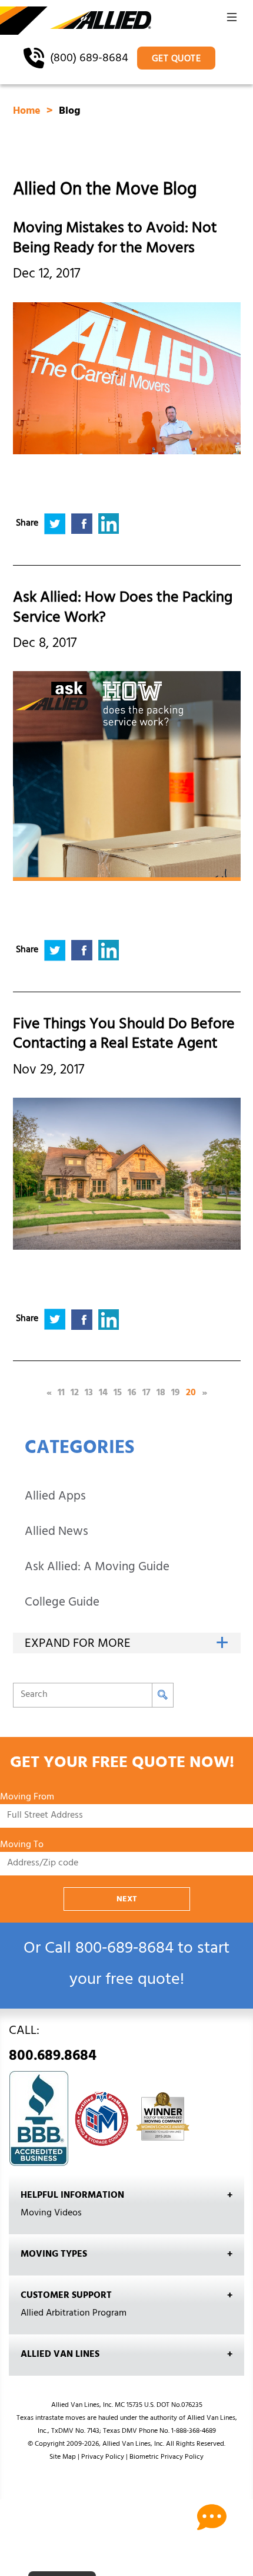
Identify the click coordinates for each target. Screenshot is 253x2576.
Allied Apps (55, 1497)
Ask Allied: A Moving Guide (97, 1568)
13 (89, 1393)
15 (118, 1393)
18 (161, 1393)
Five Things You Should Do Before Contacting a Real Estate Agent (124, 1036)
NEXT (127, 1900)
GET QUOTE (177, 60)
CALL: (53, 2046)
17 (147, 1393)
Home (28, 112)
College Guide (62, 1604)
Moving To (22, 1846)
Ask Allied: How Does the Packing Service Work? (123, 609)
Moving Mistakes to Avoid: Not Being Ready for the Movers (115, 240)
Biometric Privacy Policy (167, 2458)
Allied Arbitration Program (74, 2314)
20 (191, 1393)
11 (61, 1393)
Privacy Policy (103, 2458)
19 (176, 1393)
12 (75, 1393)
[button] (232, 21)
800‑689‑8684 (124, 1950)
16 (132, 1393)
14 (103, 1393)
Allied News (56, 1533)
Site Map (63, 2458)
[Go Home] (76, 21)
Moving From (27, 1798)
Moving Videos (51, 2214)
